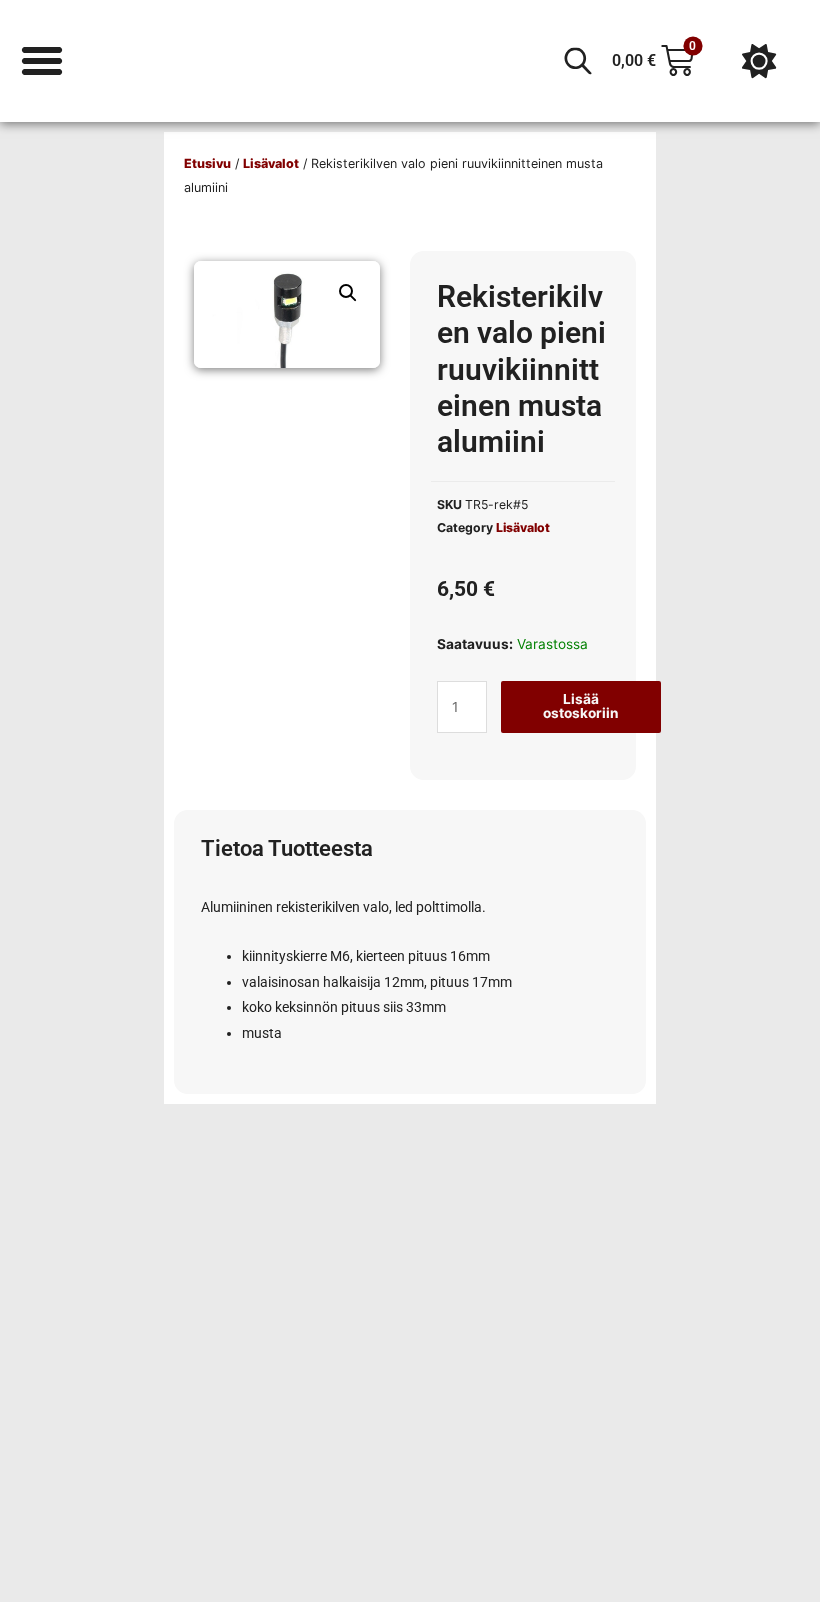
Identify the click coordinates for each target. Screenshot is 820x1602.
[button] (348, 293)
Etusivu (207, 163)
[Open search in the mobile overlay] (578, 61)
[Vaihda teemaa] (759, 61)
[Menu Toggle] (42, 61)
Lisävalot (271, 163)
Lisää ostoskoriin (581, 706)
